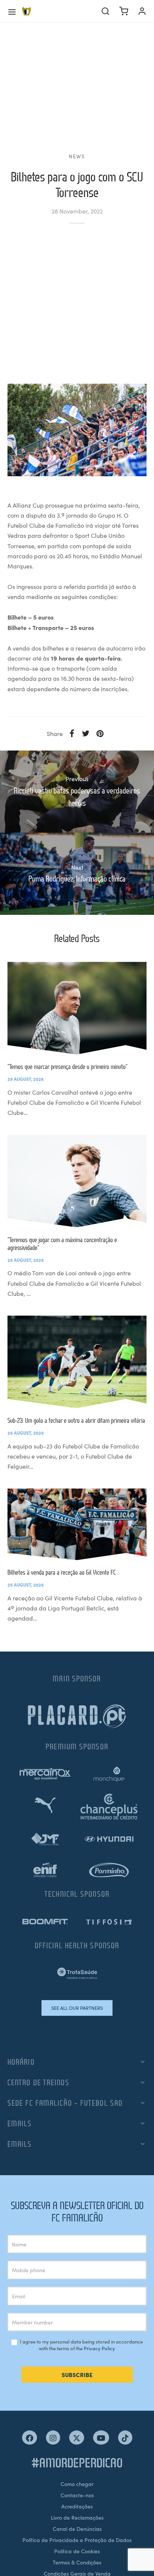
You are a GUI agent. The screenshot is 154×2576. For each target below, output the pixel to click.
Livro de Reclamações (77, 2517)
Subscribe (77, 2375)
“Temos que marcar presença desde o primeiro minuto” (67, 1066)
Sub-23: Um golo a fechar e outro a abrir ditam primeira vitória (76, 1420)
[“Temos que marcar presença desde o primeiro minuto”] (77, 1008)
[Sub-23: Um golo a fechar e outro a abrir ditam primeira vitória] (77, 1362)
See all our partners (77, 2008)
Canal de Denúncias (77, 2529)
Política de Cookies (77, 2551)
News (77, 156)
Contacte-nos (77, 2495)
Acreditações (77, 2506)
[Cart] (124, 11)
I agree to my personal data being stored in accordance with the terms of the (81, 2345)
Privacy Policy (99, 2348)
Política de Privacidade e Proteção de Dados (77, 2540)
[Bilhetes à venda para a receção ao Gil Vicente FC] (77, 1524)
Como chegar (77, 2484)
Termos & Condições (77, 2562)
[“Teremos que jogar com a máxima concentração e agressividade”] (77, 1181)
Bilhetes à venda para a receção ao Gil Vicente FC (62, 1572)
